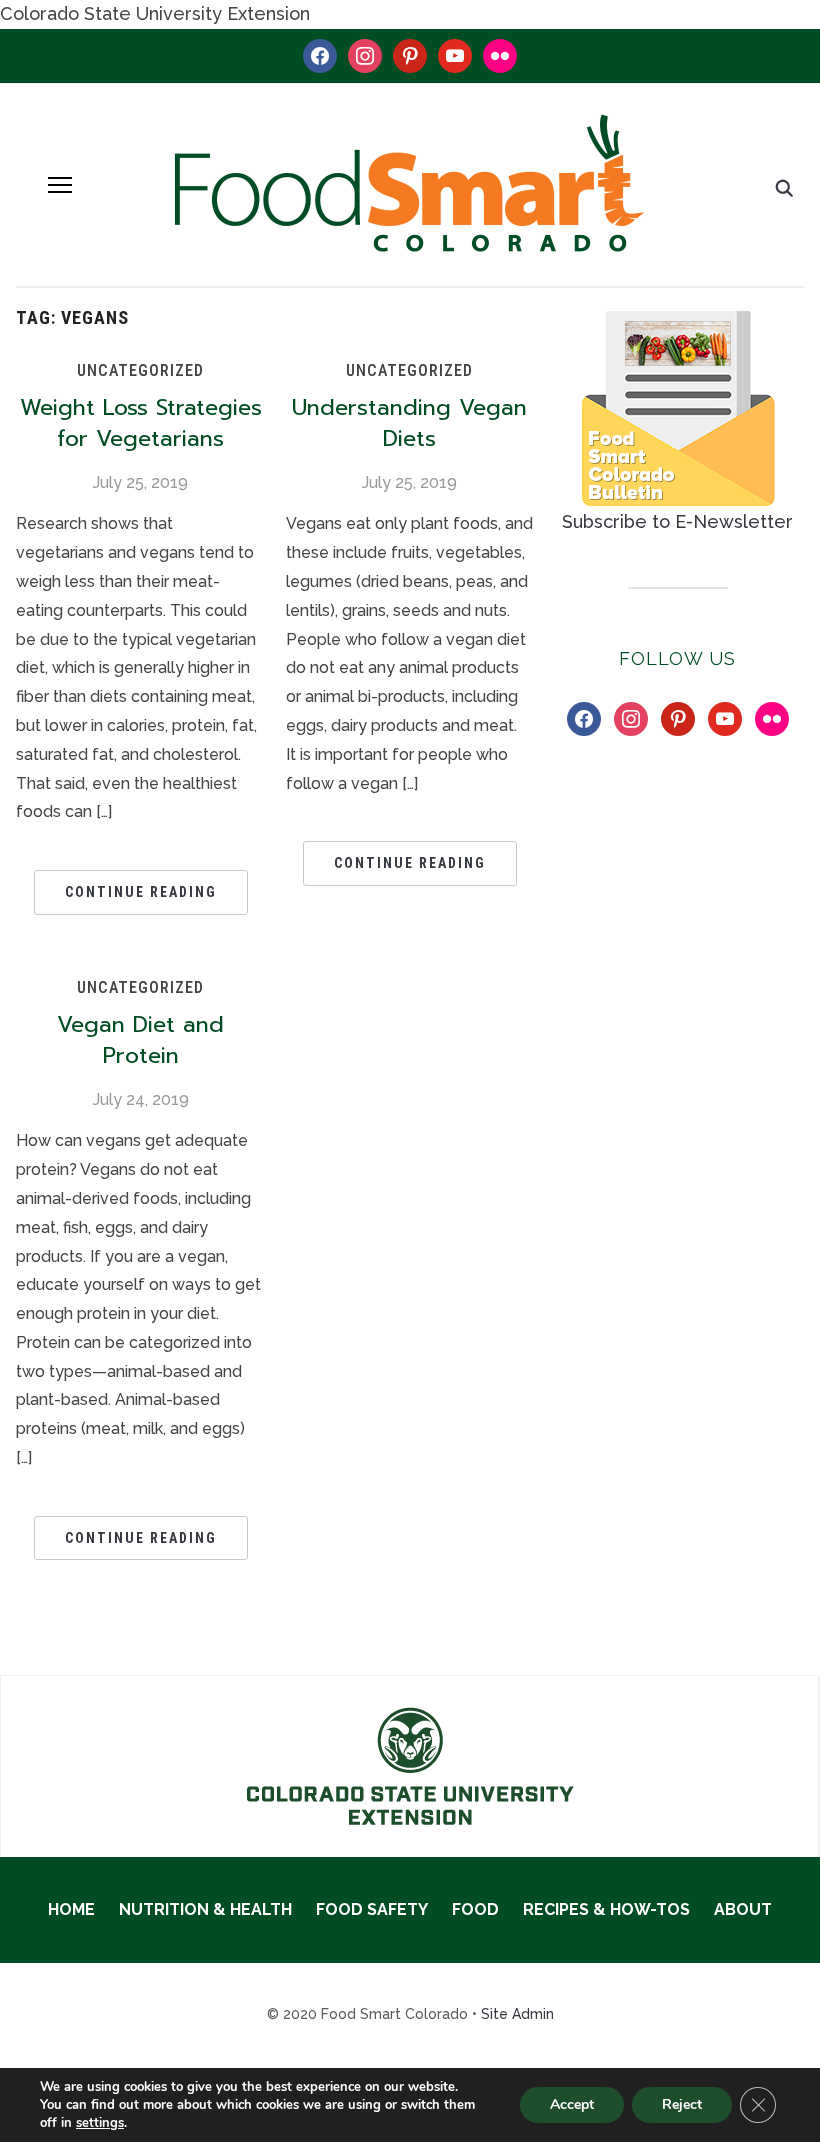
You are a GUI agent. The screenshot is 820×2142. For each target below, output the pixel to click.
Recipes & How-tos (606, 1909)
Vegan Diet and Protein (140, 1040)
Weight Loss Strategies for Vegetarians (141, 423)
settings (100, 2123)
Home (71, 1909)
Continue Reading (141, 892)
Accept (572, 2104)
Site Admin (517, 2014)
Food (475, 1909)
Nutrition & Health (205, 1909)
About (743, 1909)
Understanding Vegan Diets (409, 423)
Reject (682, 2104)
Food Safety (372, 1909)
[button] (60, 185)
